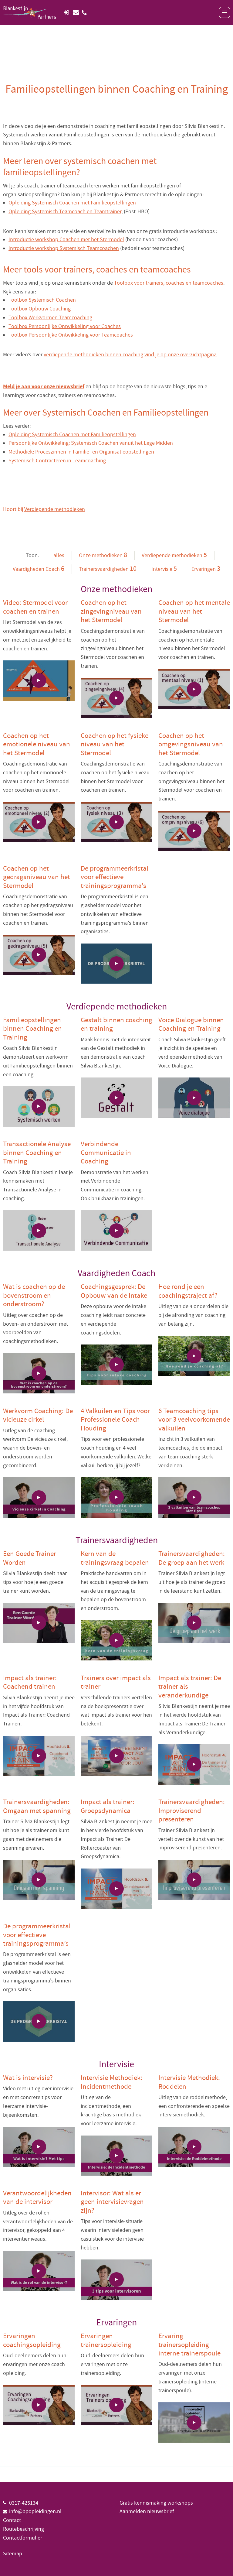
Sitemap (13, 2554)
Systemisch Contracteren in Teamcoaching (57, 461)
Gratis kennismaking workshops (156, 2503)
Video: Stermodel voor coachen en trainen (35, 607)
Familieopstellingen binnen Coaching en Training (32, 1029)
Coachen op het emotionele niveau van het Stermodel (37, 744)
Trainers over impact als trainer (116, 1682)
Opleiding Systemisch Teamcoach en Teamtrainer (65, 212)
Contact (12, 2520)
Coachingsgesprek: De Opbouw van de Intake (114, 1291)
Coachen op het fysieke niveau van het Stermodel (115, 744)
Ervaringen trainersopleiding (106, 2340)
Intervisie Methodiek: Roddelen (189, 2082)
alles (59, 555)
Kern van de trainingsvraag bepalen (115, 1558)
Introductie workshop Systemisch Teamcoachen (64, 248)
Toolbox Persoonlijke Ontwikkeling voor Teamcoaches (71, 335)
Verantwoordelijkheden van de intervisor (37, 2198)
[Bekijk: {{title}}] (39, 681)
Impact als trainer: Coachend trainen (30, 1682)
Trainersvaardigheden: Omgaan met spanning (37, 1806)
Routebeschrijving (24, 2529)
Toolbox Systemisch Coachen (42, 300)
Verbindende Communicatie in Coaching (106, 1153)
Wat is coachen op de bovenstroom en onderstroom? (34, 1295)
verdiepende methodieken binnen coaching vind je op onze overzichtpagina (130, 355)
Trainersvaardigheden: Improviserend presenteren (192, 1811)
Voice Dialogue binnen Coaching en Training (191, 1024)
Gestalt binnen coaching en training (116, 1024)
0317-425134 (24, 2503)
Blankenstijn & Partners (30, 12)
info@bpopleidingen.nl (35, 2511)
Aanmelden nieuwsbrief (147, 2511)
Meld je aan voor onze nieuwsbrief (44, 387)
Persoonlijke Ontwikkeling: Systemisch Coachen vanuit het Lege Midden (91, 443)
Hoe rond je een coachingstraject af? (188, 1291)
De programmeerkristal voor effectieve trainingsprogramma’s (115, 877)
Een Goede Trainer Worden (30, 1558)
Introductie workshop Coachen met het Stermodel (66, 240)
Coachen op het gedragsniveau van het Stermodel (37, 877)
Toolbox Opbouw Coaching (40, 309)
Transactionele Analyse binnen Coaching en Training (37, 1153)
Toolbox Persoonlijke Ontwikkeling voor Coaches (65, 326)
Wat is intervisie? (28, 2078)
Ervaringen (206, 569)
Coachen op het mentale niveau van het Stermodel (194, 611)
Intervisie (164, 569)
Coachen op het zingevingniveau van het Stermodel (111, 611)
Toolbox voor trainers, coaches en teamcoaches (169, 283)
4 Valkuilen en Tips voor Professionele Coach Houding (115, 1420)
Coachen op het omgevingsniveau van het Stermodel (191, 744)
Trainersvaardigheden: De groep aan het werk (192, 1558)
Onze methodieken (103, 555)
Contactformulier (23, 2538)
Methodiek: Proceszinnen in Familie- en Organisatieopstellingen (81, 452)
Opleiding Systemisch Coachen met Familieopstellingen (72, 203)
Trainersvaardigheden (108, 569)
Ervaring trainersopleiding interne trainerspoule (189, 2345)
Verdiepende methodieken (55, 509)
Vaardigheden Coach (39, 569)
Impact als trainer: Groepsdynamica (108, 1806)
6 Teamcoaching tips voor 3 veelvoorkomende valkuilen (194, 1420)
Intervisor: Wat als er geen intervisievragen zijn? (112, 2202)
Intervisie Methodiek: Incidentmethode (111, 2082)
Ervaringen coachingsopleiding (32, 2340)
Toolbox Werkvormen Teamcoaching (50, 318)
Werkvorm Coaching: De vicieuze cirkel (38, 1415)
